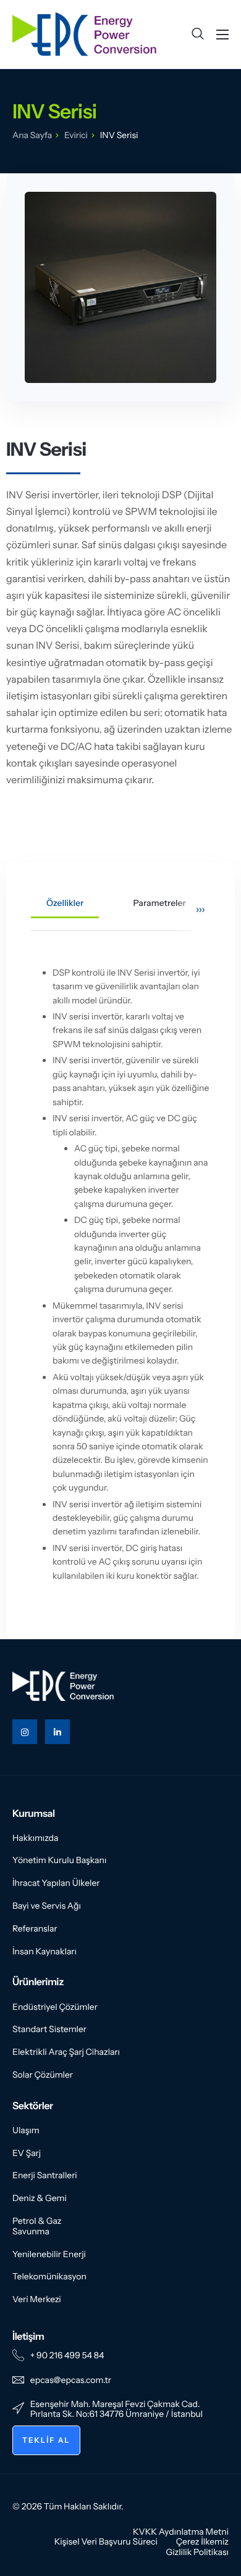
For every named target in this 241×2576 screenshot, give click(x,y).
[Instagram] (25, 1732)
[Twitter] (57, 1732)
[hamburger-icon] (222, 35)
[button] (198, 34)
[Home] (85, 33)
